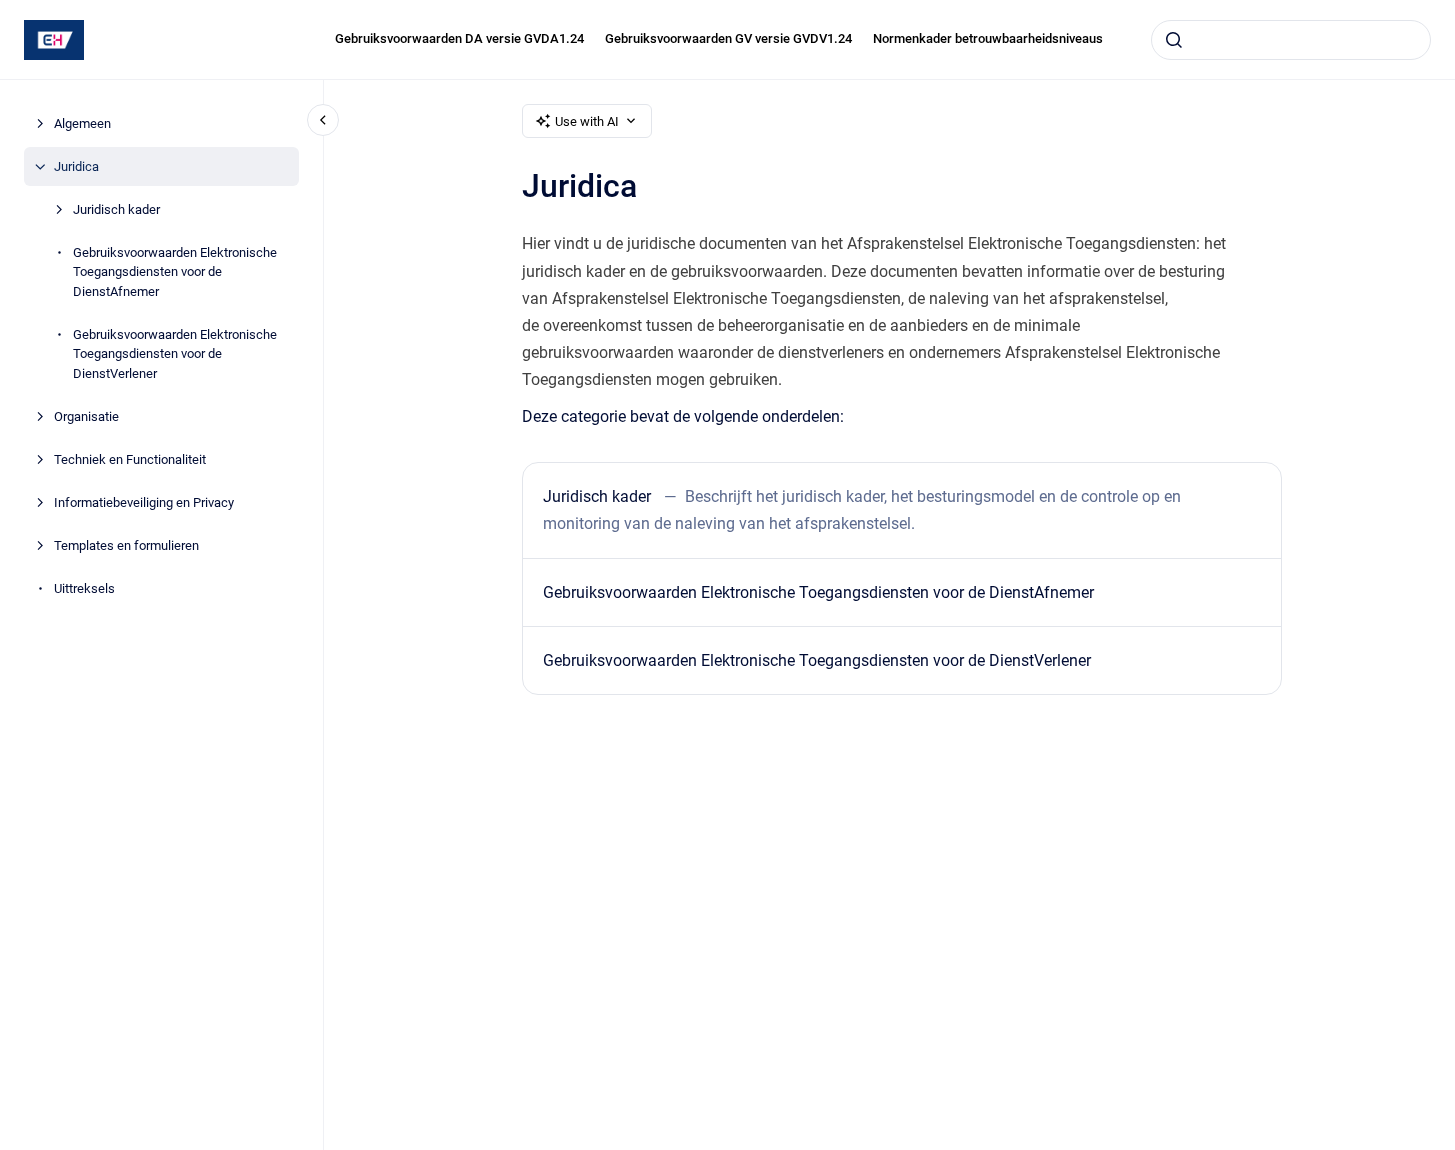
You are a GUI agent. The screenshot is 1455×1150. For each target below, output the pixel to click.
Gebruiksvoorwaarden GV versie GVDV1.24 (728, 38)
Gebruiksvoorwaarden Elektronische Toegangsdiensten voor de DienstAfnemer (175, 272)
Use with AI (587, 121)
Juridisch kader (116, 209)
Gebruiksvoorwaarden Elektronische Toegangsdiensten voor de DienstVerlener (175, 354)
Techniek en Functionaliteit (130, 459)
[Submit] (1174, 40)
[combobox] (1291, 40)
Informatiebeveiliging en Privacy (144, 502)
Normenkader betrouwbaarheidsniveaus (988, 38)
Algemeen (82, 123)
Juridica (76, 166)
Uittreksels (84, 588)
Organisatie (86, 416)
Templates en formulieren (126, 545)
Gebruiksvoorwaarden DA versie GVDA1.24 (459, 38)
